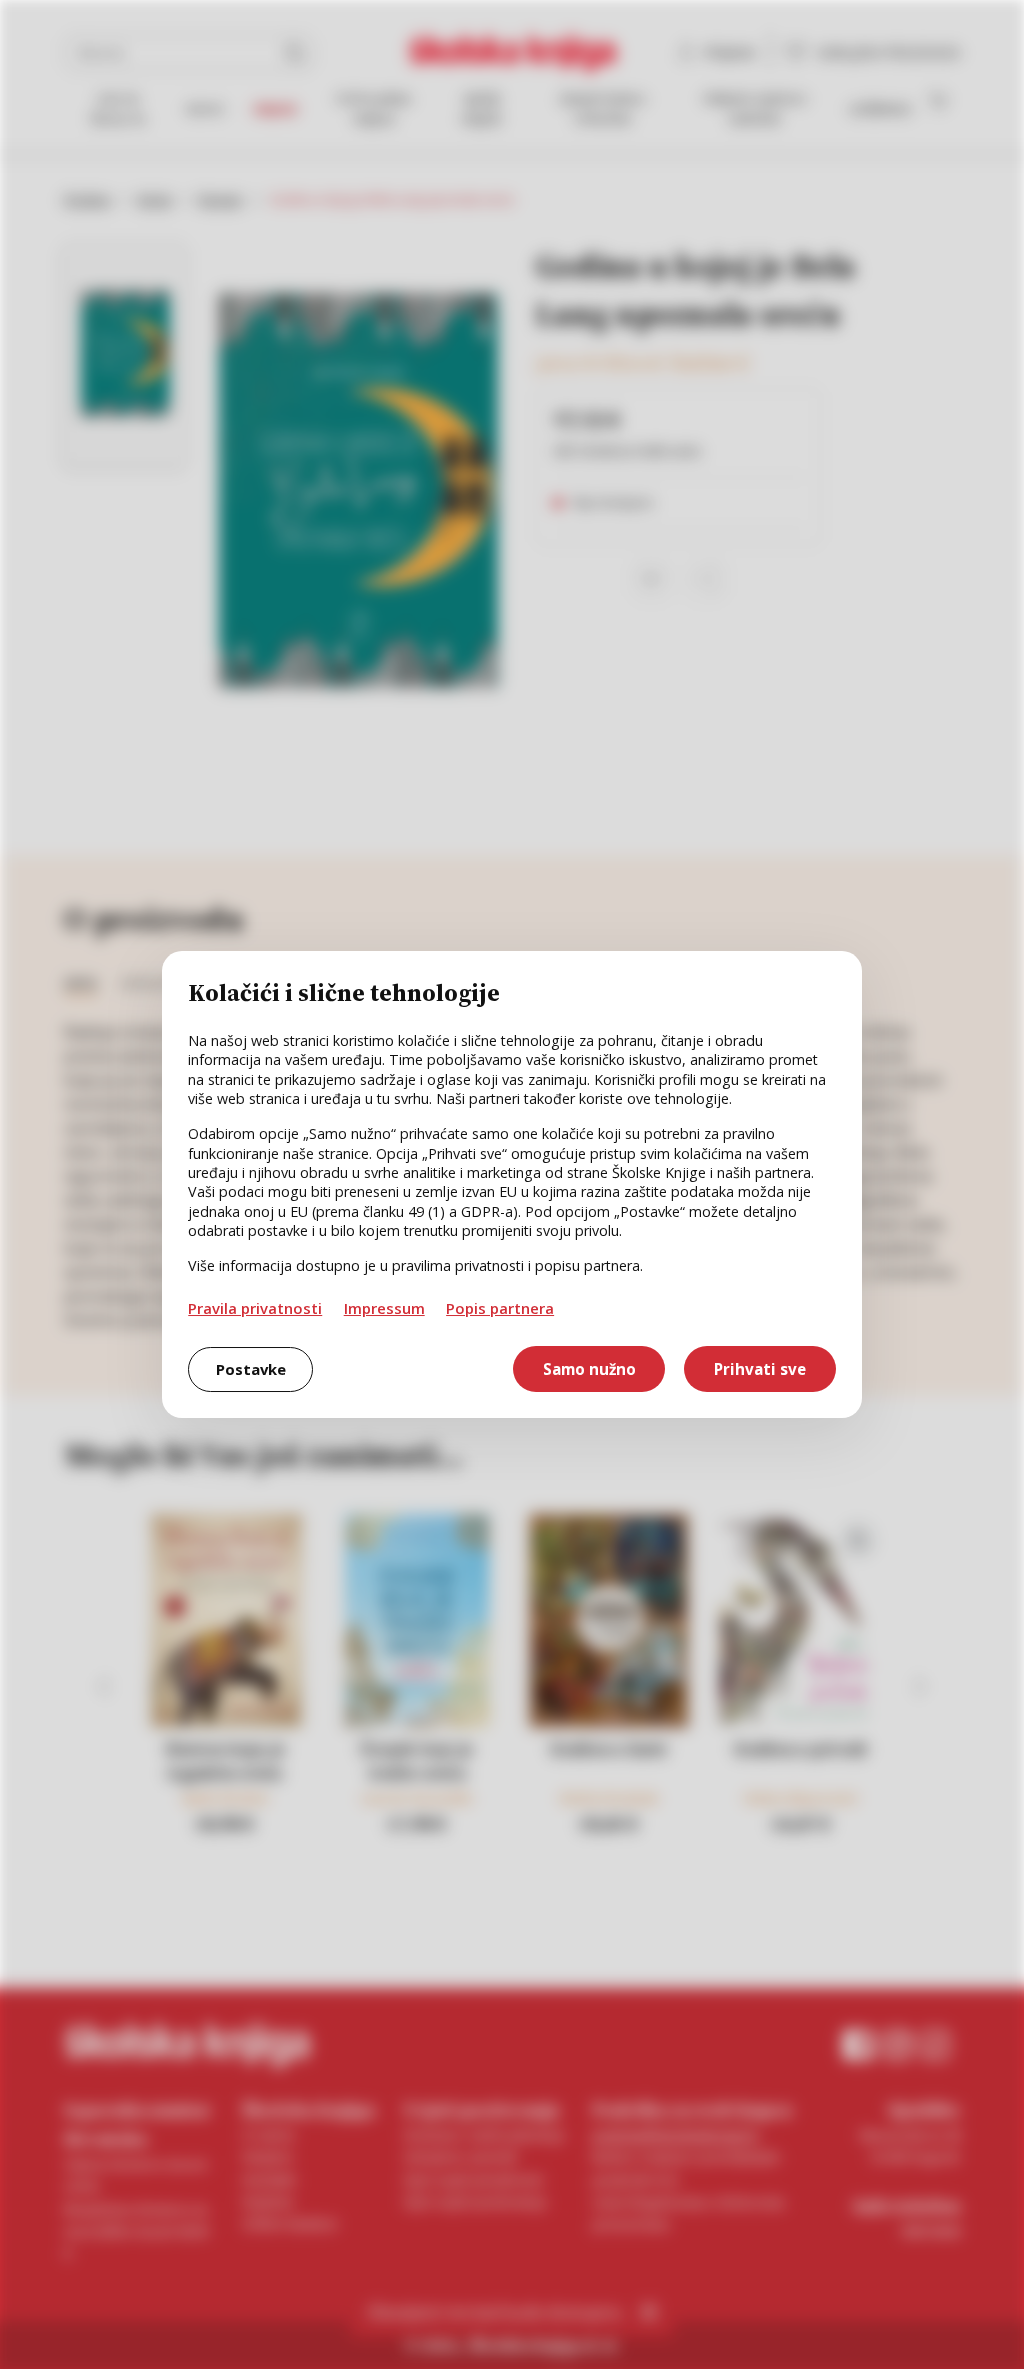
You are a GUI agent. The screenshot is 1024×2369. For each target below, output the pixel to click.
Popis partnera (500, 1308)
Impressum (384, 1308)
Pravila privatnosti (255, 1308)
